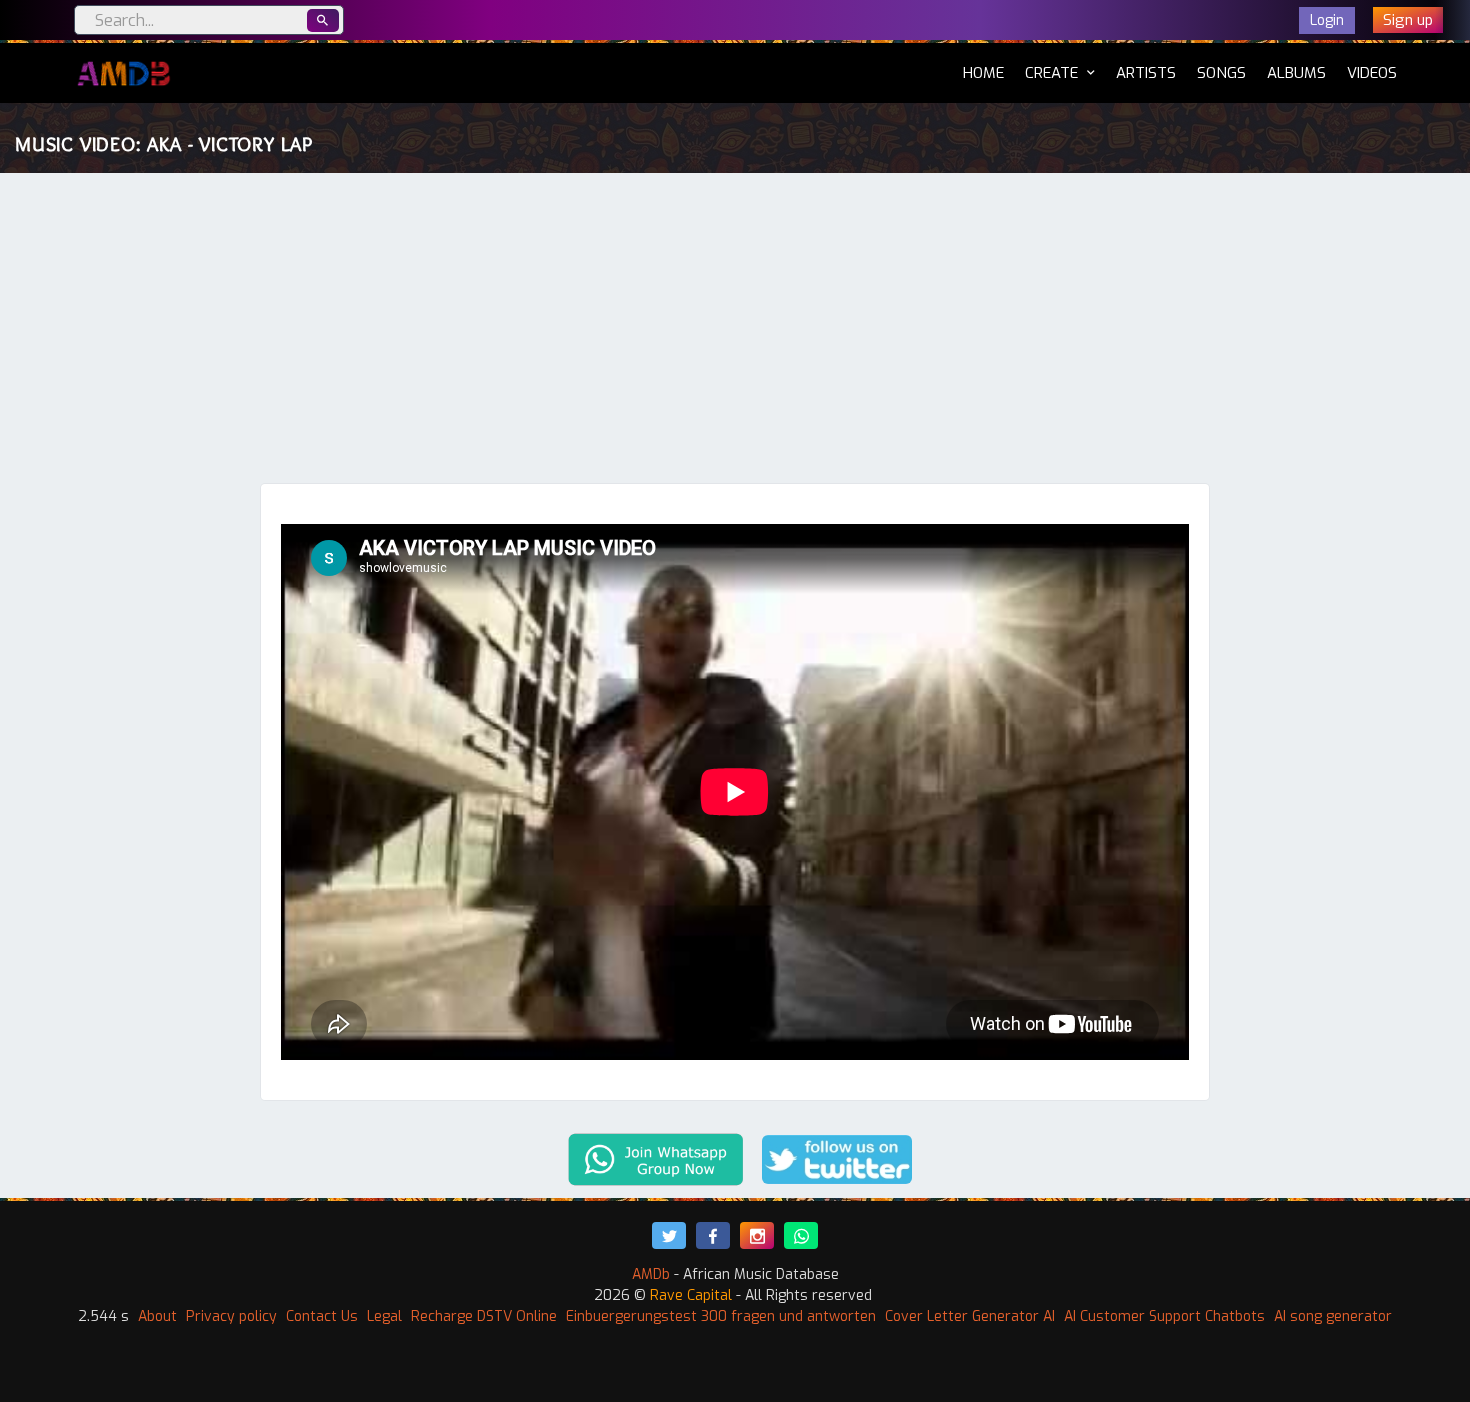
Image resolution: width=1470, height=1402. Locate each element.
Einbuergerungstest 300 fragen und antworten (721, 1316)
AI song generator (1333, 1316)
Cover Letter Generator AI (970, 1316)
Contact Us (322, 1316)
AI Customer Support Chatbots (1164, 1316)
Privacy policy (231, 1316)
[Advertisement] (735, 333)
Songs (1221, 73)
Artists (1146, 73)
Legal (384, 1316)
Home (983, 72)
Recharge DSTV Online (484, 1316)
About (157, 1316)
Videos (1372, 73)
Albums (1296, 73)
